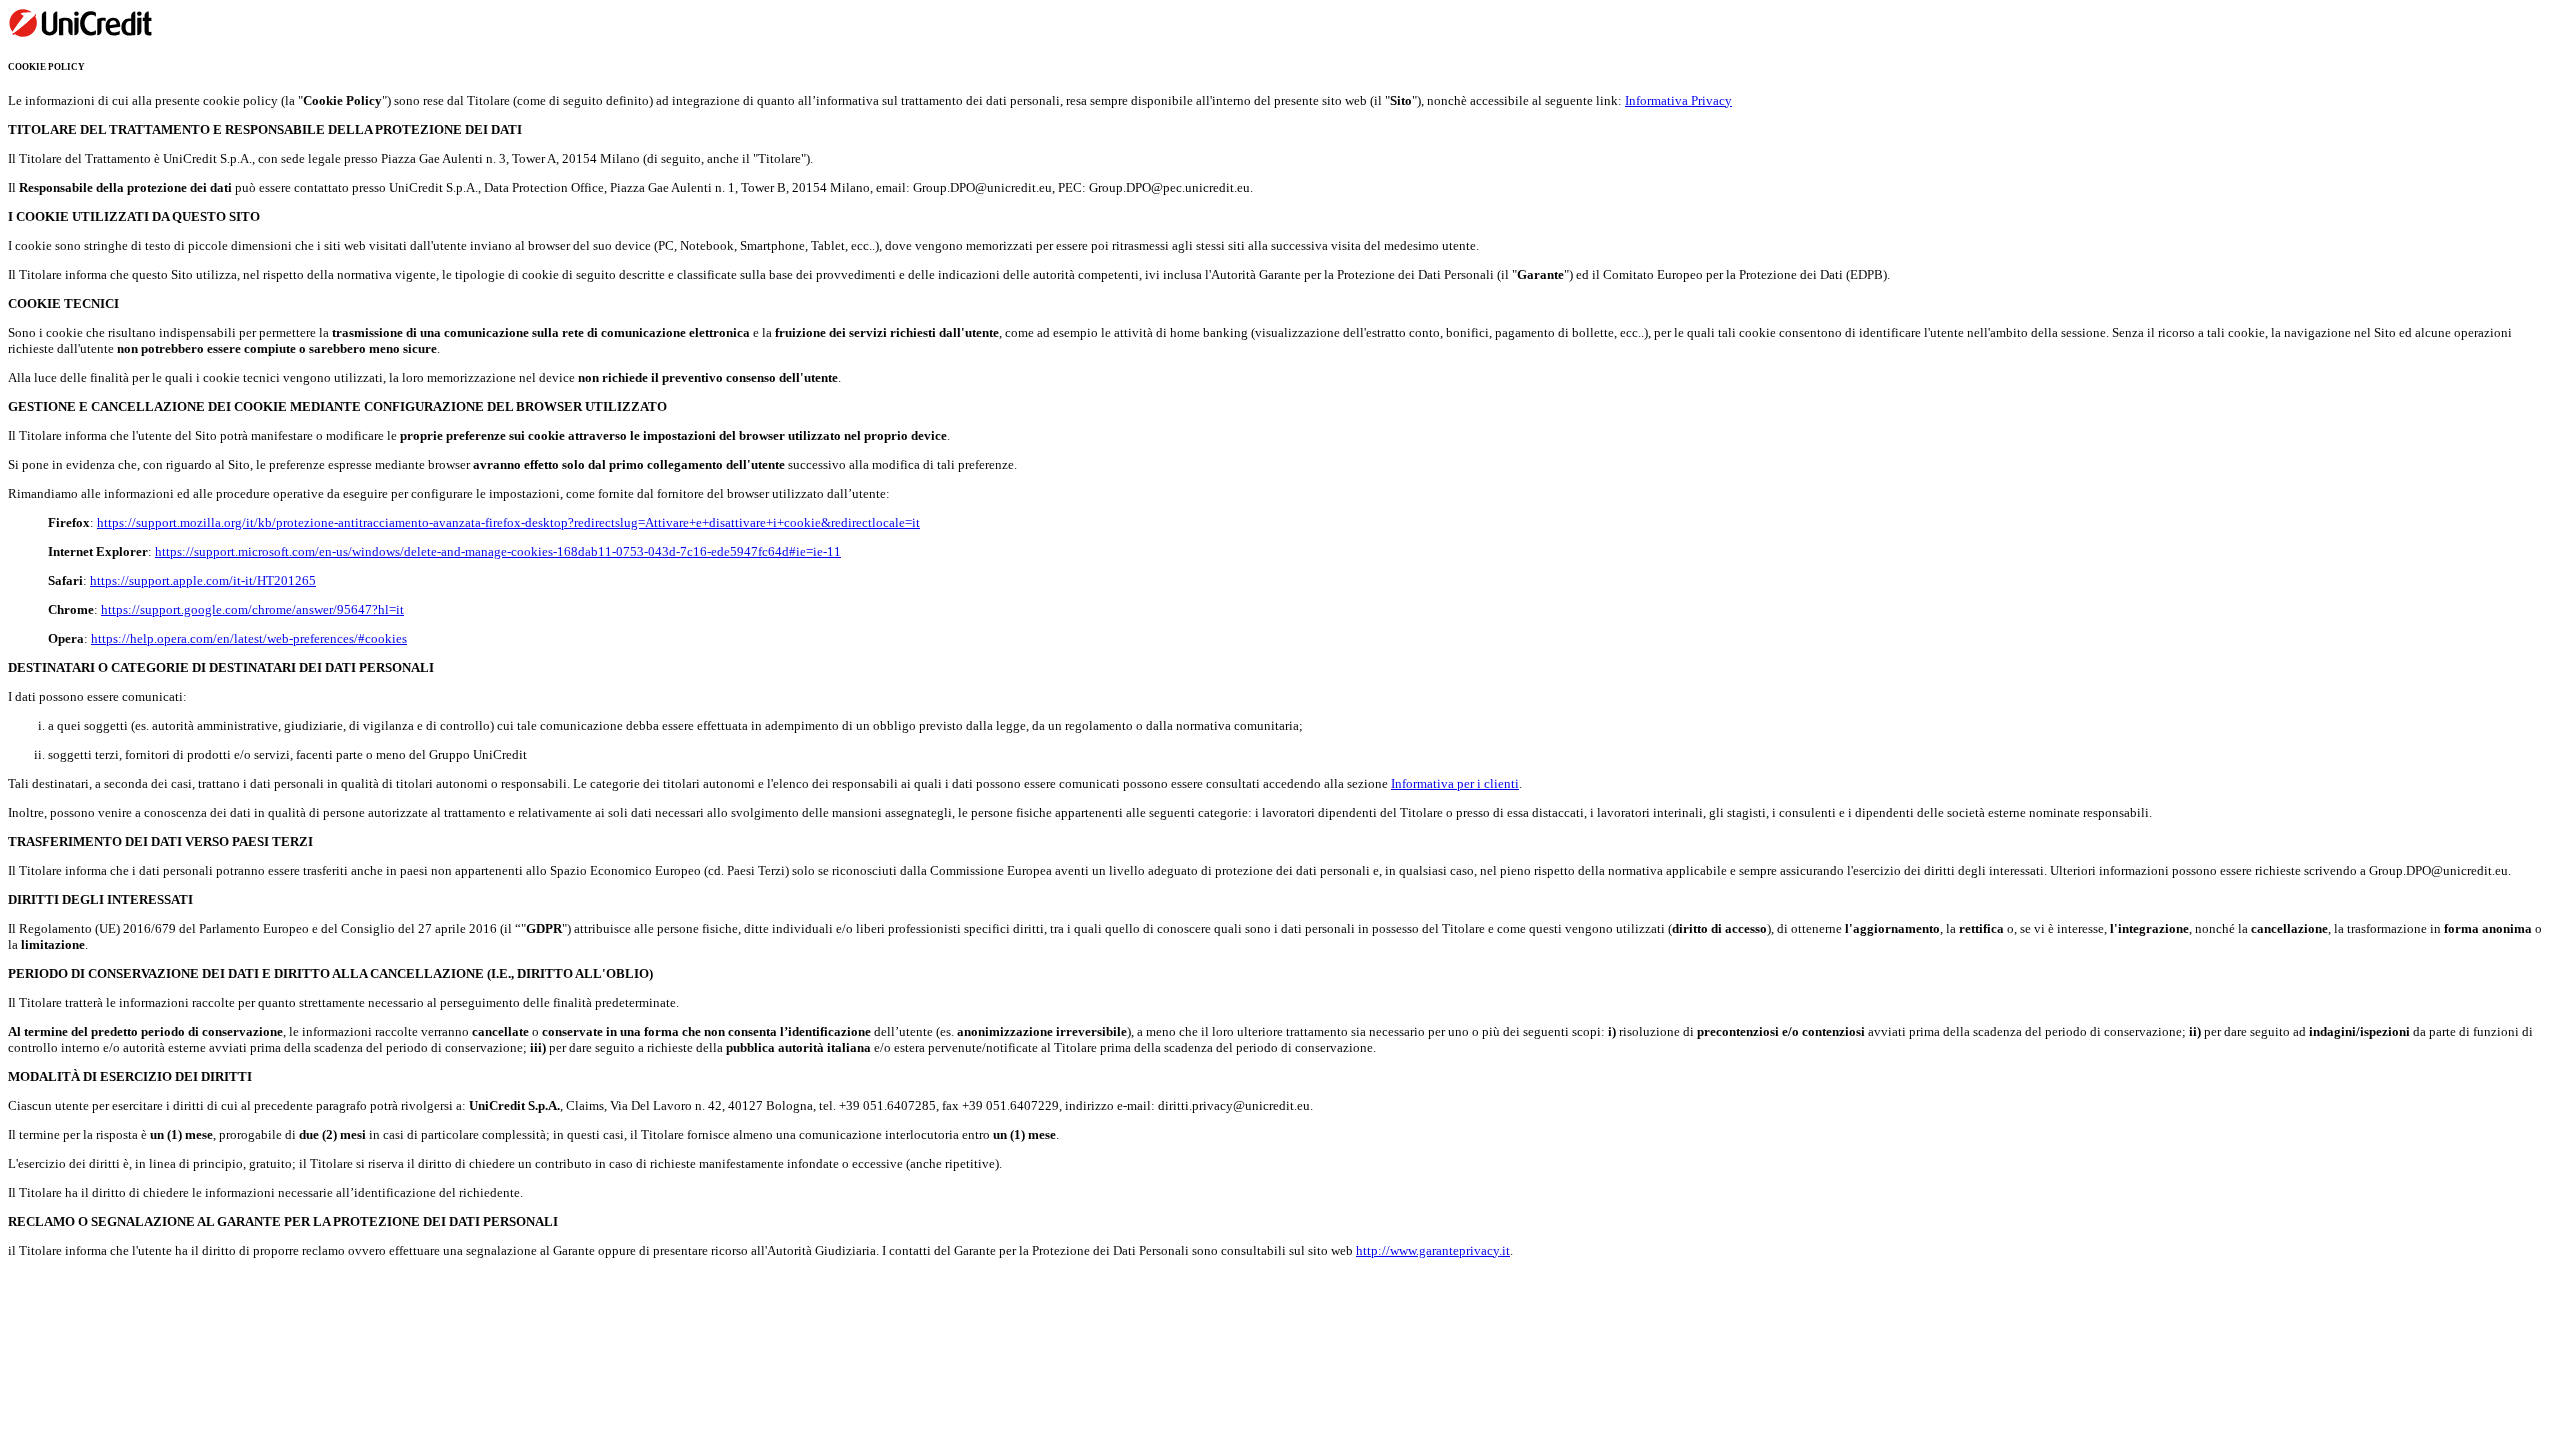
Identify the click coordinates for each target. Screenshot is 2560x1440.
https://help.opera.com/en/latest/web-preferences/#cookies (249, 638)
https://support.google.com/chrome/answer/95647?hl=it (252, 609)
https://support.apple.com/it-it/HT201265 (203, 580)
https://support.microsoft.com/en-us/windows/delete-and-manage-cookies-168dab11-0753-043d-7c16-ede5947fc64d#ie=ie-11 (498, 551)
